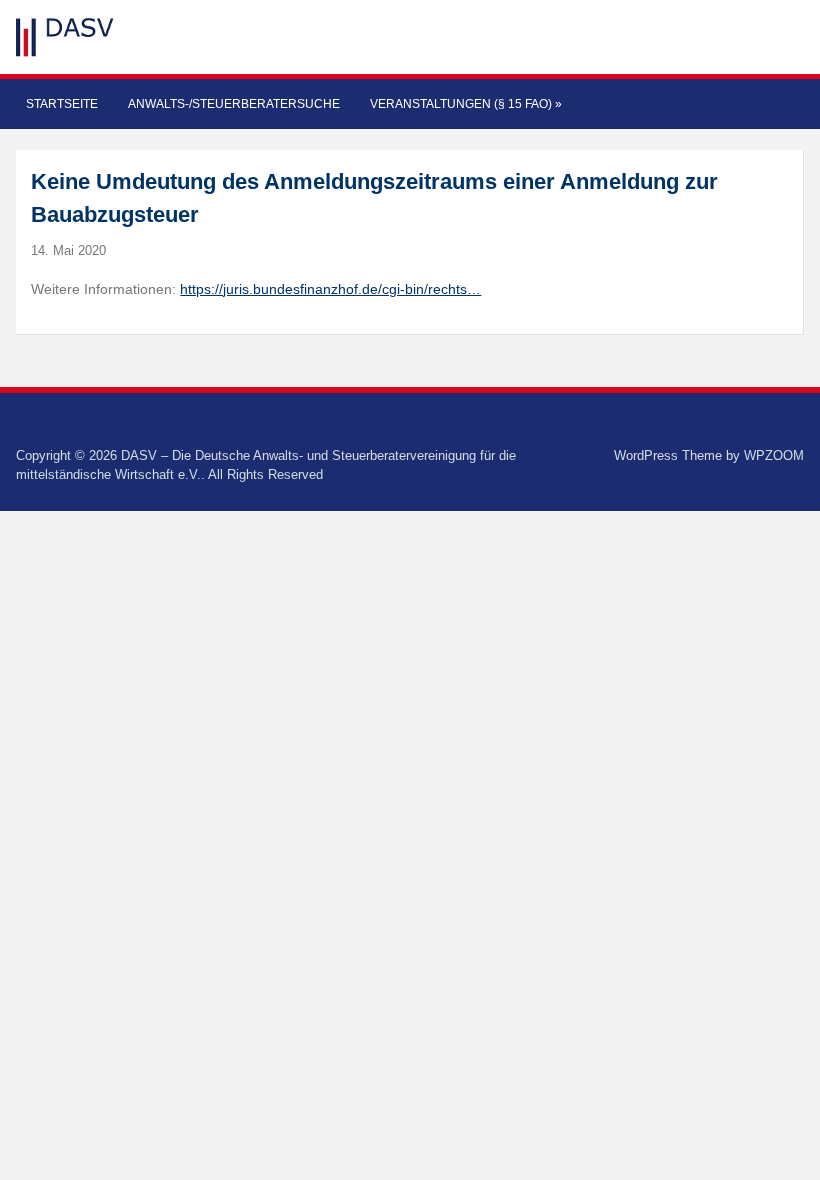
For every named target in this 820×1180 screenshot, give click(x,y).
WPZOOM (774, 455)
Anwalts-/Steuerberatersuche (234, 104)
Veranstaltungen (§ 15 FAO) (466, 104)
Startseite (62, 104)
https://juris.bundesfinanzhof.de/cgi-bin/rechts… (330, 289)
